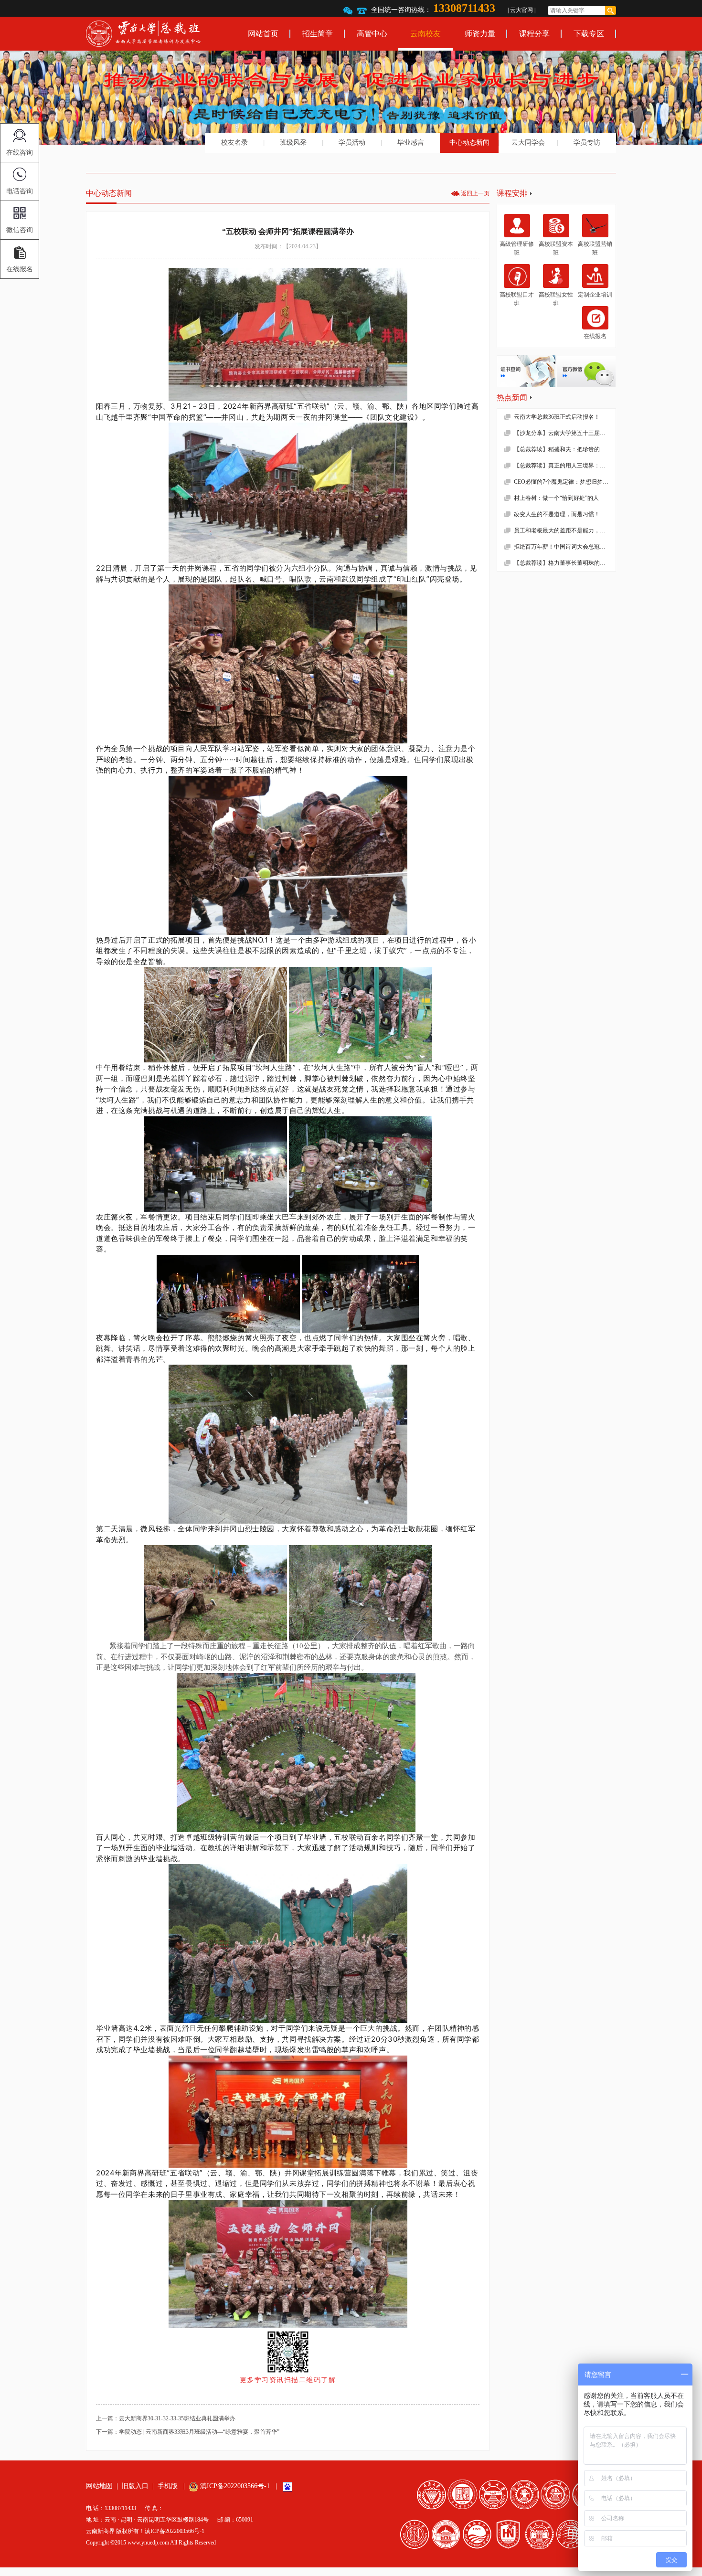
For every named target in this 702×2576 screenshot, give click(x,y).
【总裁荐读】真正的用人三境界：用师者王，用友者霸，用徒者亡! (565, 466)
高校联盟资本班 (556, 248)
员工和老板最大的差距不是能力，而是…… (565, 530)
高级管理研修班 (517, 248)
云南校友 (425, 34)
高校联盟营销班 (595, 248)
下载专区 (589, 34)
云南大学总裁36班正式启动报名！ (557, 417)
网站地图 (99, 2486)
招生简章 (318, 34)
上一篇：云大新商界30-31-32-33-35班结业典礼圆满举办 (166, 2418)
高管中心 (372, 34)
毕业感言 (411, 143)
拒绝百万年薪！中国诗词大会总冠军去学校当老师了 (565, 547)
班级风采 (293, 143)
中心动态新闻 (469, 143)
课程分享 (534, 34)
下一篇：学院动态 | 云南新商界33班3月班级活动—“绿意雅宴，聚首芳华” (188, 2432)
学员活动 (352, 143)
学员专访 (587, 143)
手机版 (168, 2486)
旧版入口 (135, 2486)
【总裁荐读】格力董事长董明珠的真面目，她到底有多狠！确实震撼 (565, 563)
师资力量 (480, 34)
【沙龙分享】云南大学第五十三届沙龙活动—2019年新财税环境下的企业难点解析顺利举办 (565, 433)
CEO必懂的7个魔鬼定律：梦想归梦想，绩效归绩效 (565, 482)
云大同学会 (528, 143)
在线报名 (595, 336)
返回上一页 (475, 193)
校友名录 (234, 143)
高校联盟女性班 (556, 299)
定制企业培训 (595, 295)
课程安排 (512, 193)
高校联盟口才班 (517, 299)
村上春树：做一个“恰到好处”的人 (556, 498)
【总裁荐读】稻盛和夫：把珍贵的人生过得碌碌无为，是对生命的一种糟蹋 (565, 449)
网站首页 (263, 34)
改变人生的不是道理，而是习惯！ (557, 514)
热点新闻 (512, 398)
